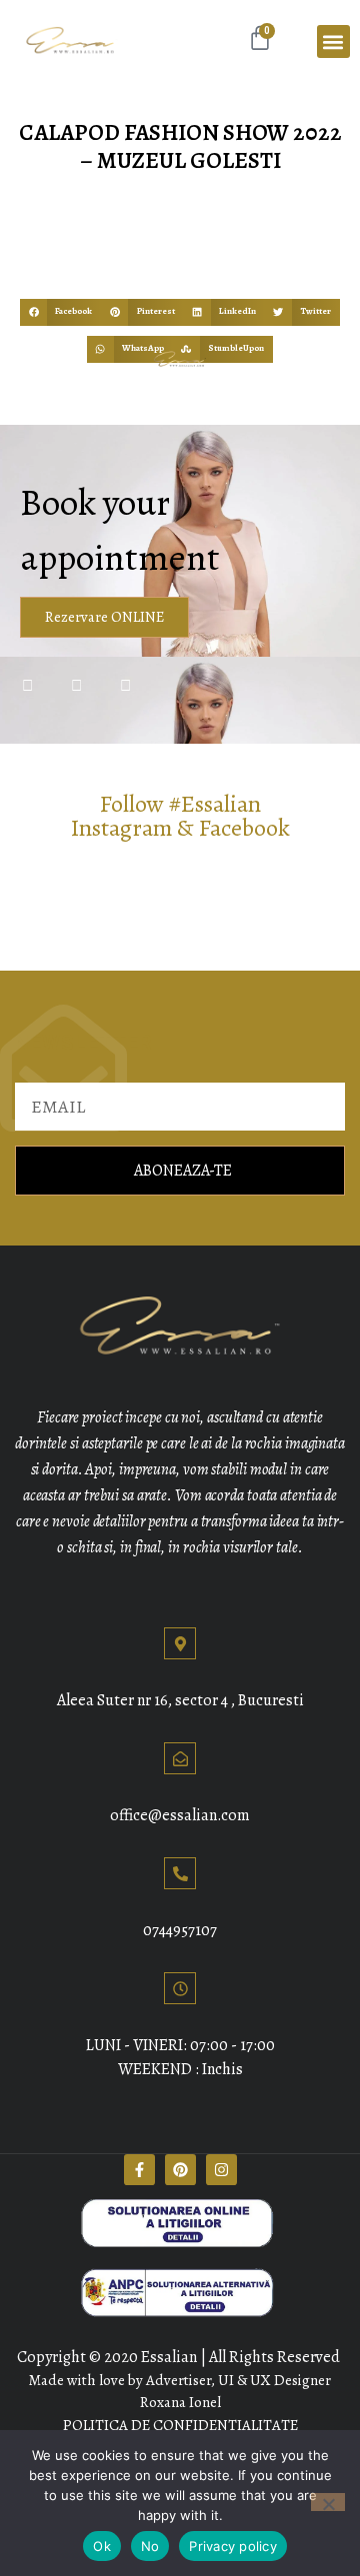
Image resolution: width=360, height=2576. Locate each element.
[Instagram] (221, 2170)
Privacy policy (233, 2546)
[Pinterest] (180, 2170)
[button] (333, 41)
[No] (328, 2502)
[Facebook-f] (139, 2170)
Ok (102, 2546)
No (150, 2546)
